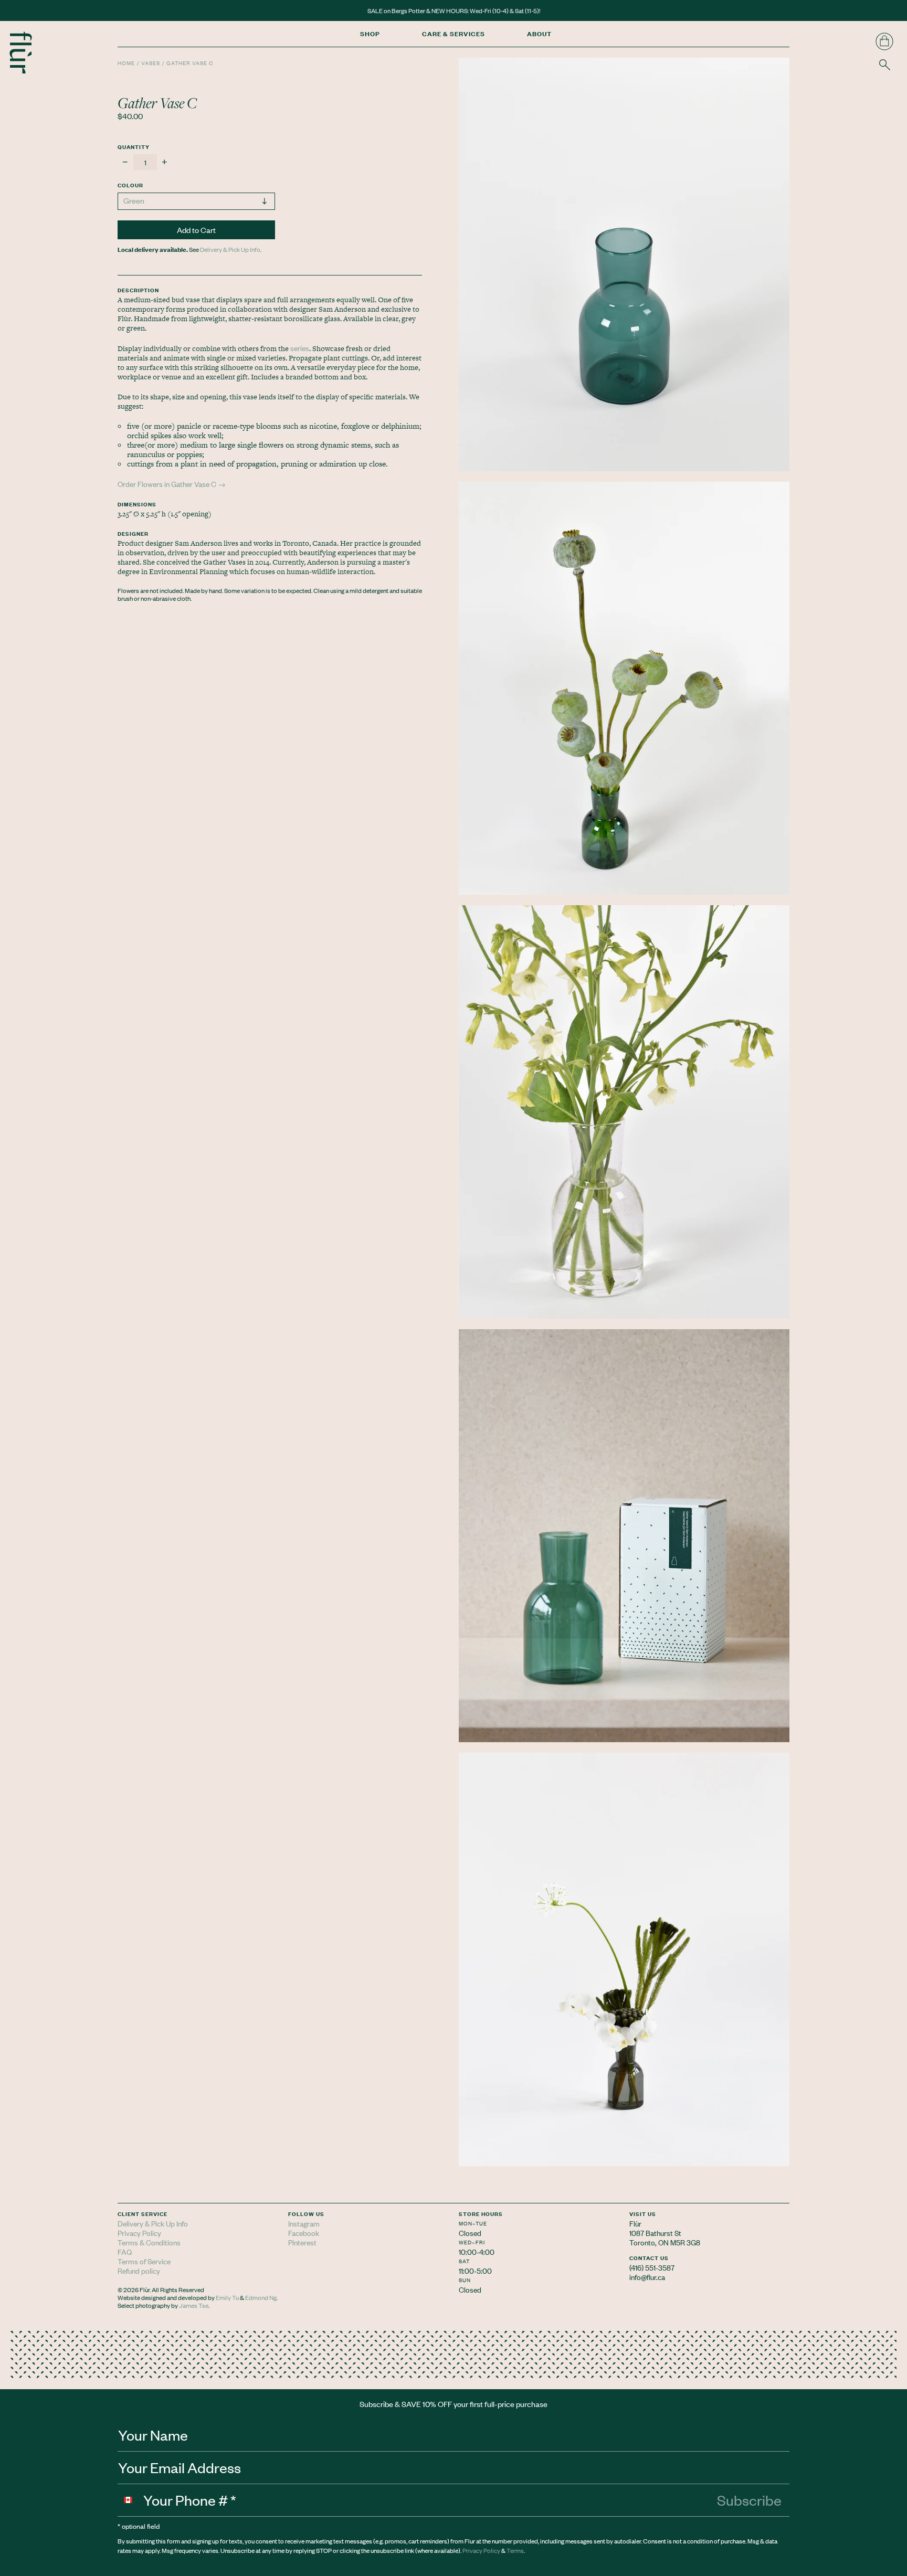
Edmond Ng (261, 2297)
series (300, 348)
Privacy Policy (139, 2233)
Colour (130, 185)
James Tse (194, 2305)
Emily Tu (227, 2297)
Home (126, 63)
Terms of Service (144, 2261)
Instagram (304, 2223)
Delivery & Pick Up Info (230, 249)
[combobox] (131, 2500)
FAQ (125, 2251)
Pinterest (302, 2242)
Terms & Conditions (149, 2242)
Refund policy (139, 2270)
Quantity (134, 147)
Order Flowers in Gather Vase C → (172, 484)
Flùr (635, 2223)
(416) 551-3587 (652, 2267)
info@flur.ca (647, 2277)
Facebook (304, 2233)
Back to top (890, 2289)
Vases (151, 63)
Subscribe (749, 2500)
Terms (515, 2550)
